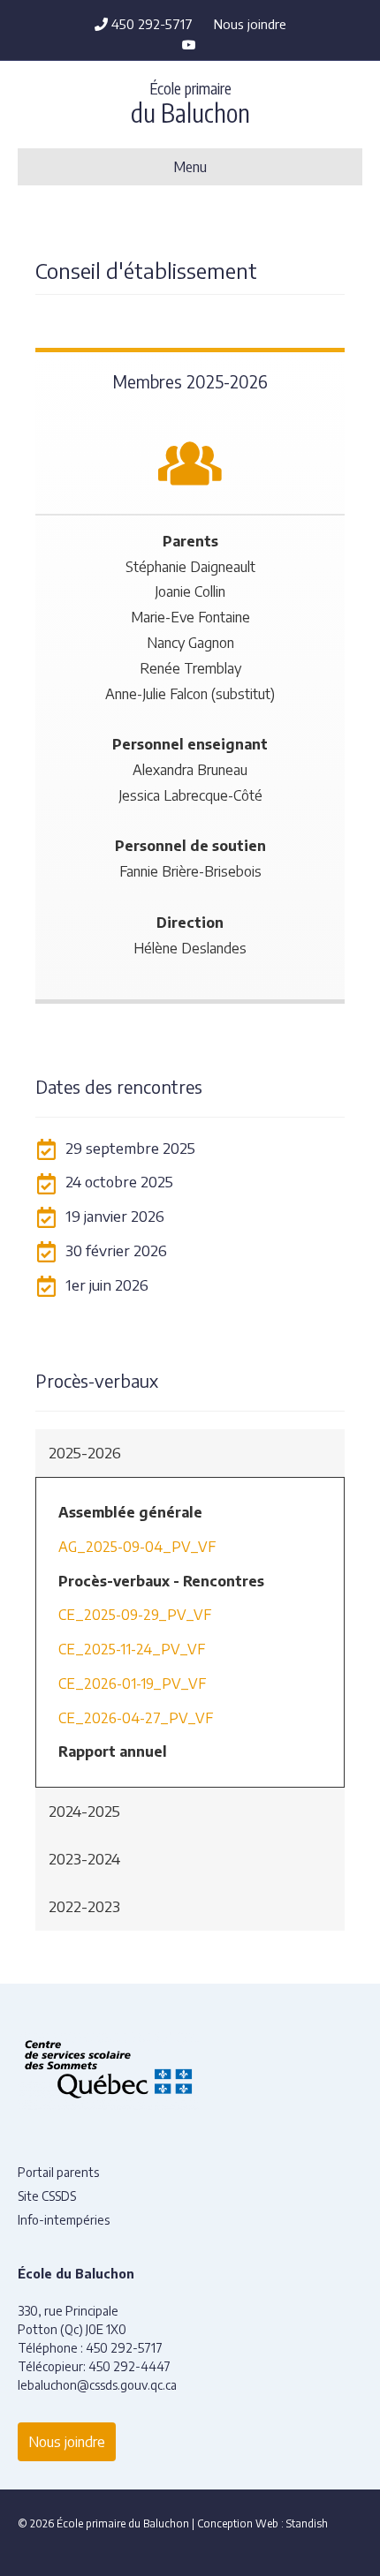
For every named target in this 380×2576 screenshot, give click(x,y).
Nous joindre (250, 24)
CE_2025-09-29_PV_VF (135, 1615)
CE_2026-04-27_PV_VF (136, 1718)
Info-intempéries (64, 2220)
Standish (307, 2523)
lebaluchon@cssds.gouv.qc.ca (97, 2385)
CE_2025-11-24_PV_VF (132, 1649)
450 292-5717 (150, 24)
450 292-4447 (129, 2366)
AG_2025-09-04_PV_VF (137, 1547)
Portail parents (58, 2172)
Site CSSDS (47, 2196)
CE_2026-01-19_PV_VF (132, 1683)
